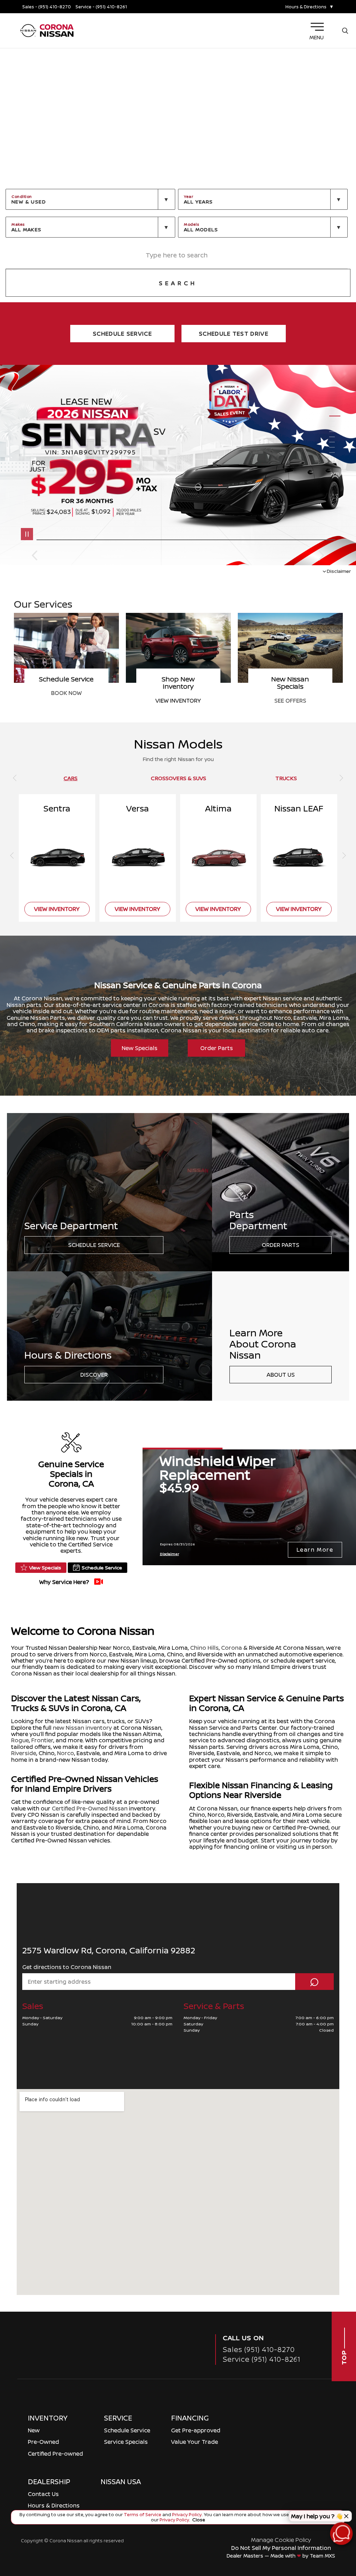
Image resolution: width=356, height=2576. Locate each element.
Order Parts (217, 1048)
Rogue (20, 1740)
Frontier (42, 1740)
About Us (281, 1375)
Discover (94, 1375)
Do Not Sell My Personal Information (281, 2548)
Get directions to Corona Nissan (67, 1967)
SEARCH (178, 283)
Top (344, 2357)
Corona (232, 1648)
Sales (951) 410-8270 (259, 2349)
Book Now (290, 693)
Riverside (24, 1753)
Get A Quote (178, 693)
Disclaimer (339, 571)
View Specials (45, 1567)
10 (335, 458)
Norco (66, 1753)
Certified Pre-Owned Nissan (90, 1808)
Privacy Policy (186, 2514)
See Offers (66, 701)
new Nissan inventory (82, 1728)
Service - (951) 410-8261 (101, 7)
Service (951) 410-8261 (262, 2359)
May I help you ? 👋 (317, 2516)
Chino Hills (204, 1648)
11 (335, 463)
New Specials (140, 1048)
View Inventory (57, 909)
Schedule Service (94, 1245)
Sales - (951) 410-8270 (47, 7)
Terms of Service (143, 2514)
